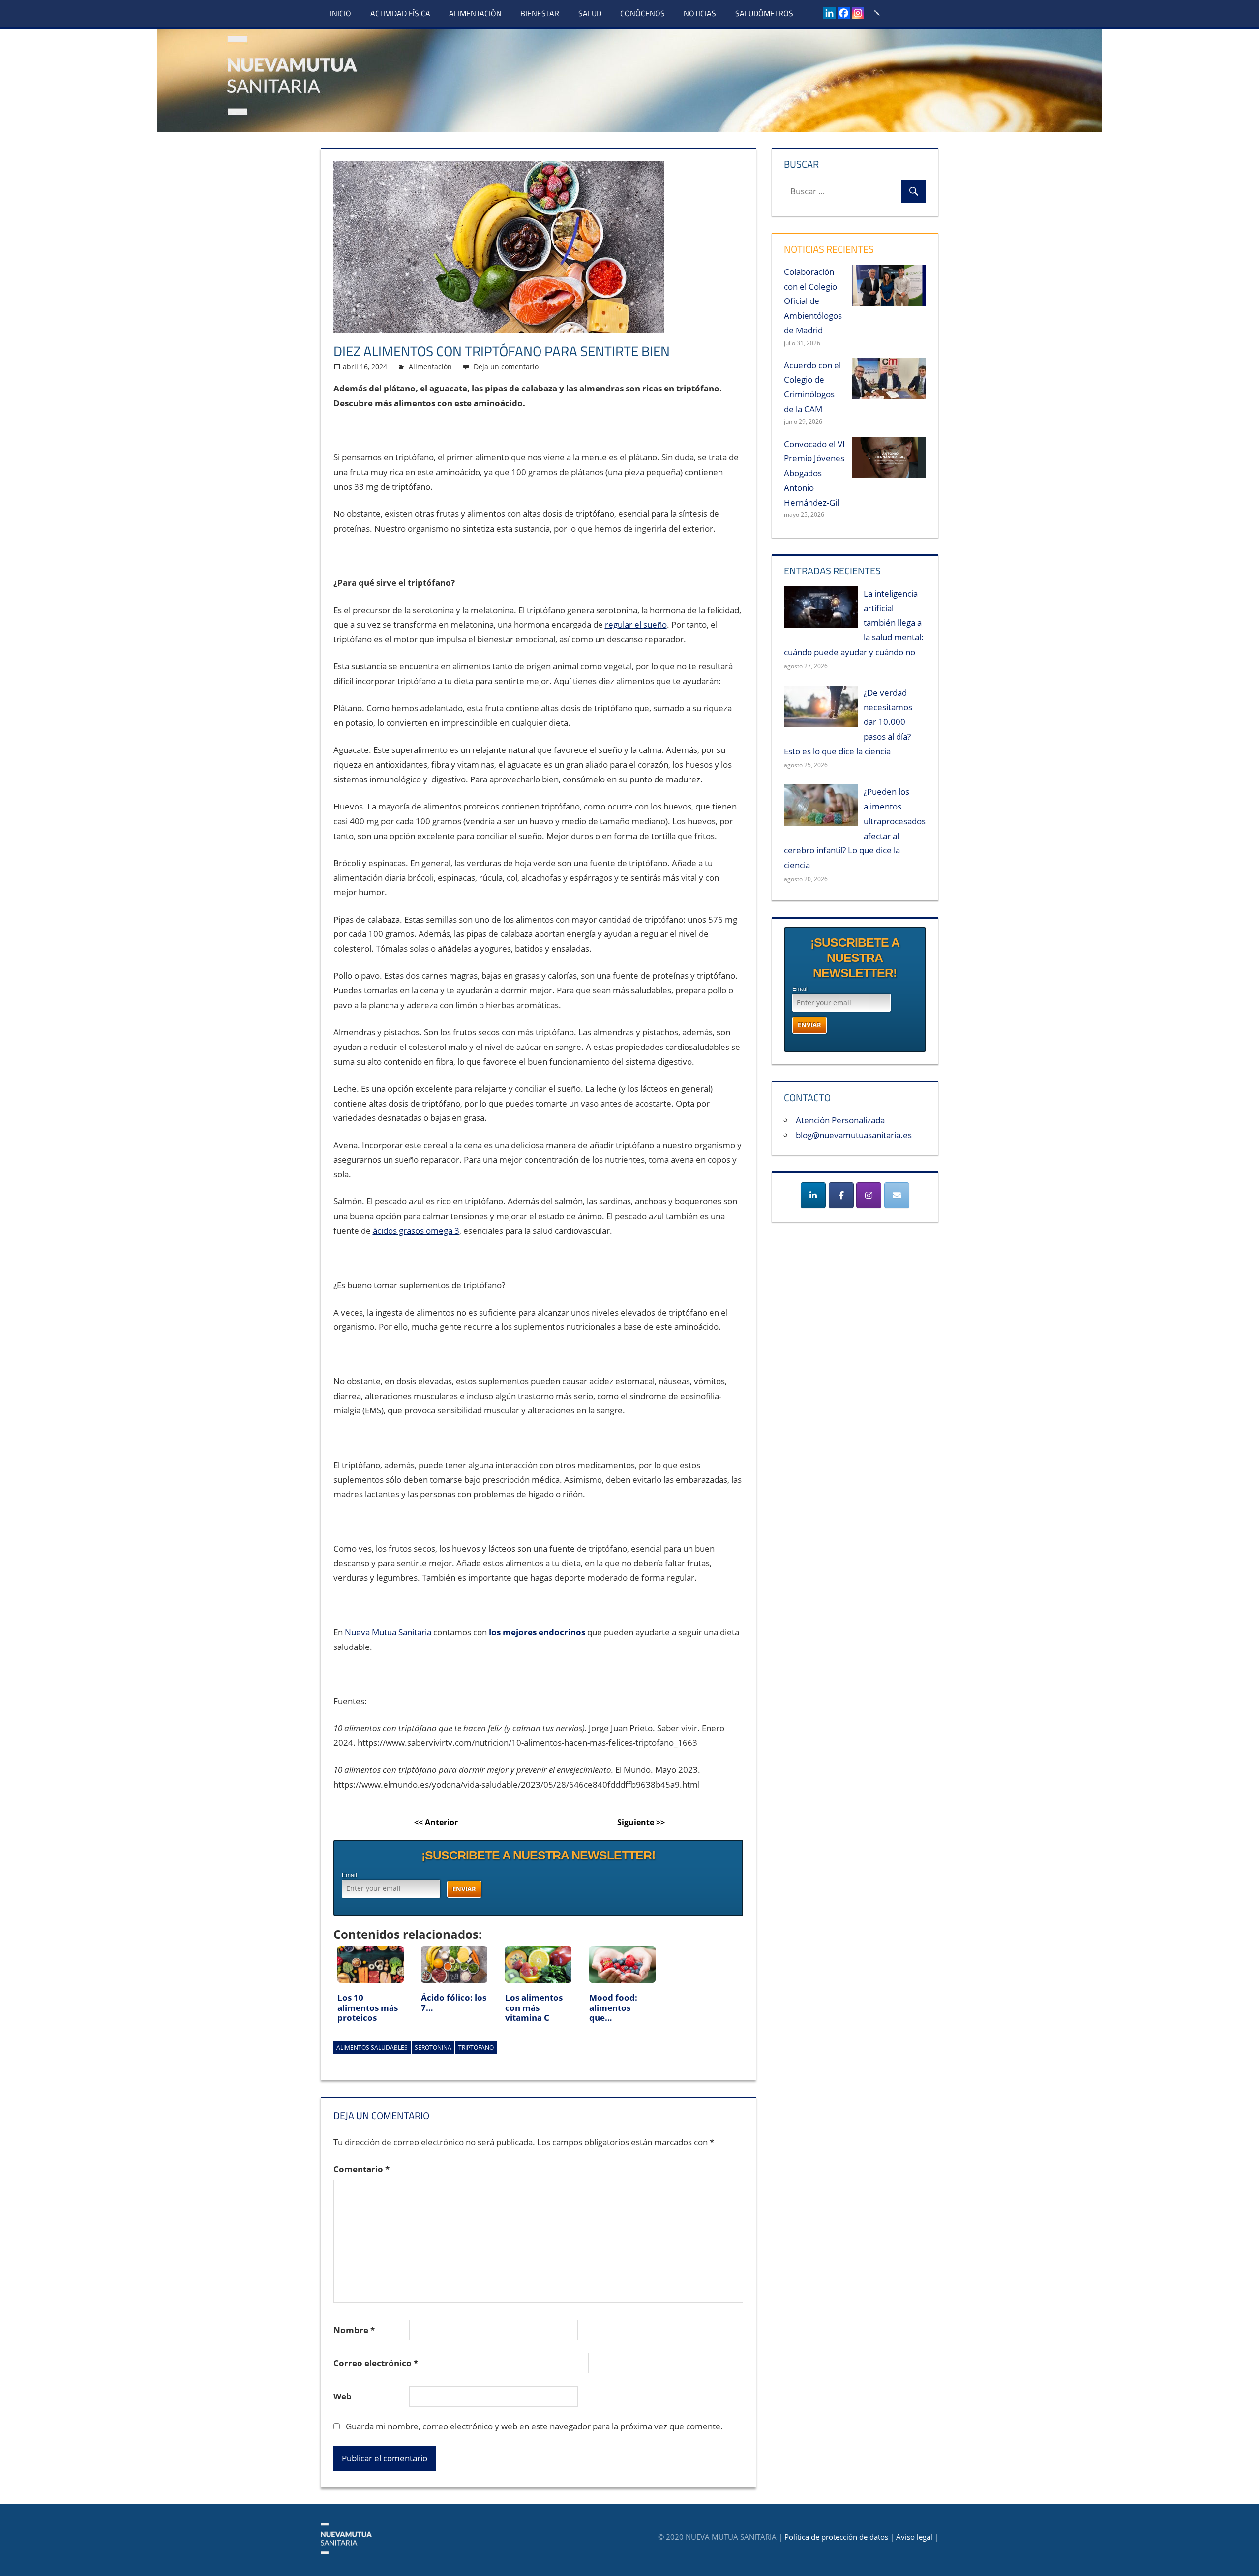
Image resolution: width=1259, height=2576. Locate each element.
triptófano (476, 2048)
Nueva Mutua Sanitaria (388, 1632)
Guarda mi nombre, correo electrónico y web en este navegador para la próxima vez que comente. (534, 2426)
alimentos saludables (372, 2048)
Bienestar (540, 13)
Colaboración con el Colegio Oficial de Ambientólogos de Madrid (813, 301)
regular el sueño (636, 624)
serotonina (433, 2048)
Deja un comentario (506, 367)
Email (349, 1875)
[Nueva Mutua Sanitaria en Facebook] (841, 1195)
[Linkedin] (829, 13)
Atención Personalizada (840, 1120)
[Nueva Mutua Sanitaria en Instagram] (869, 1195)
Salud (590, 13)
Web (343, 2396)
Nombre (354, 2330)
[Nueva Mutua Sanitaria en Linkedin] (813, 1195)
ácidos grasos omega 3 (416, 1231)
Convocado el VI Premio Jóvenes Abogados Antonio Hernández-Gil (814, 473)
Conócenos (643, 13)
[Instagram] (858, 13)
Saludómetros (764, 13)
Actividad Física (400, 13)
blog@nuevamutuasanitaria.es (854, 1135)
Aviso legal (914, 2537)
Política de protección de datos (836, 2537)
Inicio (341, 13)
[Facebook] (844, 13)
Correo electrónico (376, 2363)
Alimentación (475, 13)
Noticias (700, 13)
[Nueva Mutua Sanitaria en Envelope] (897, 1195)
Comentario (361, 2169)
